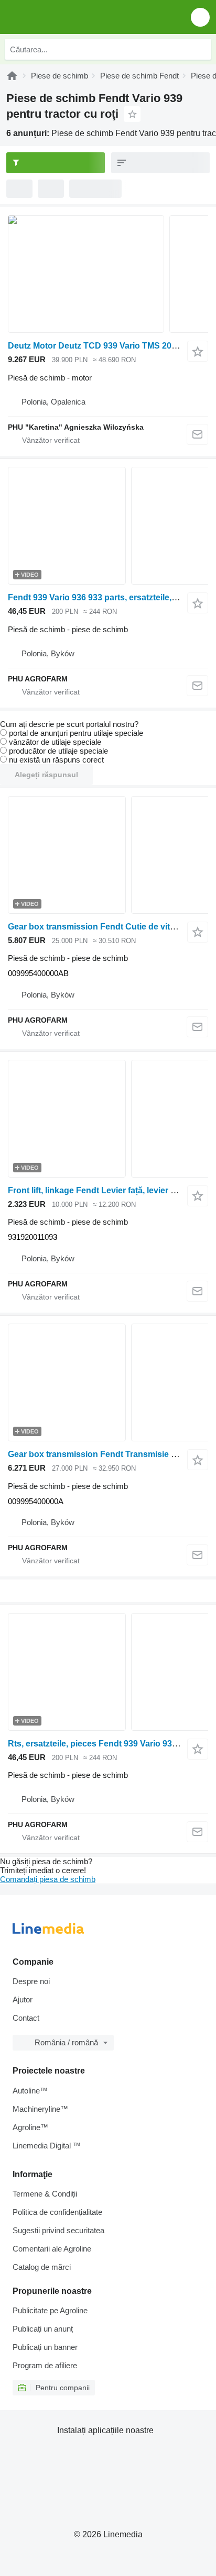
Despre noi (31, 1981)
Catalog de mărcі (42, 2267)
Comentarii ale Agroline (52, 2249)
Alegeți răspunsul (46, 775)
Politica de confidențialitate (57, 2212)
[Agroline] (12, 76)
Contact (26, 2018)
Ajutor (23, 2000)
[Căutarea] (201, 49)
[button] (200, 17)
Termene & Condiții (45, 2194)
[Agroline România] (68, 17)
